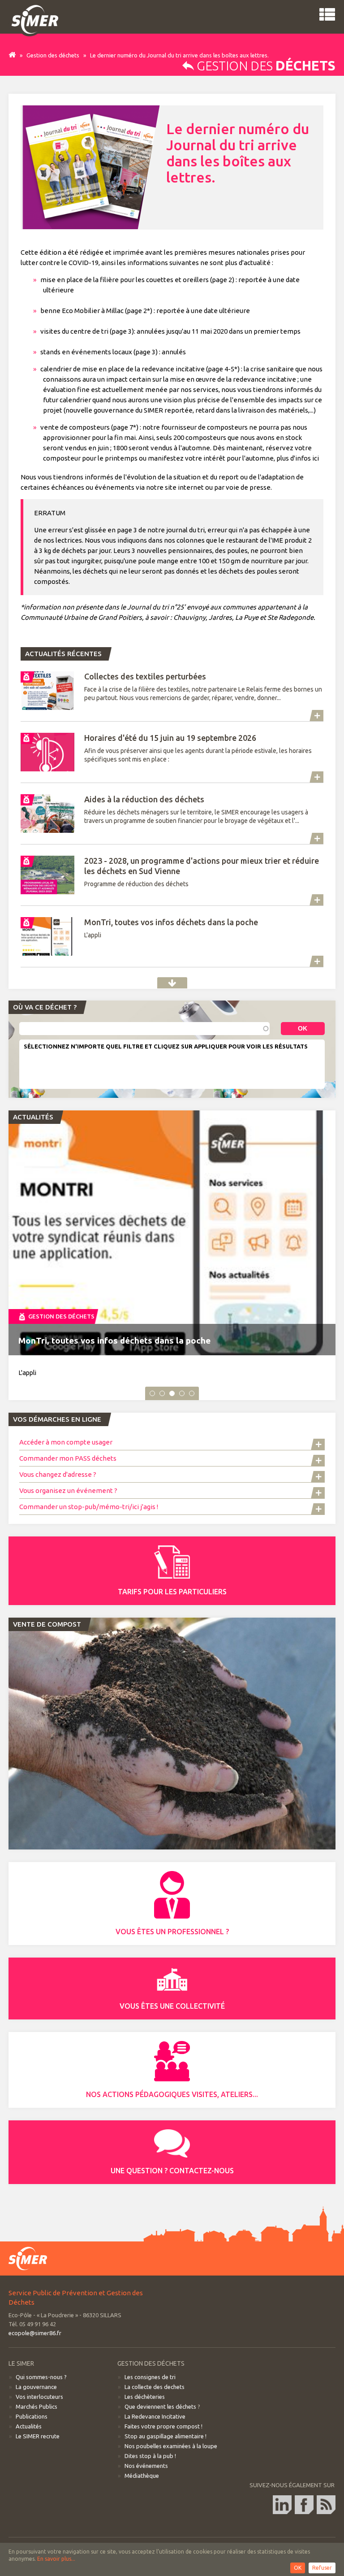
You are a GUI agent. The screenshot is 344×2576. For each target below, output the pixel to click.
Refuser (322, 2568)
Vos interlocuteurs (39, 2397)
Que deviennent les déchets (160, 2406)
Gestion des (265, 66)
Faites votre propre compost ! (163, 2426)
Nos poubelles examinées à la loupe (171, 2446)
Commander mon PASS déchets (68, 1458)
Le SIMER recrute (38, 2436)
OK (298, 2568)
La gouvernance (36, 2387)
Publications (32, 2416)
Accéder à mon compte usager (67, 1442)
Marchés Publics (37, 2406)
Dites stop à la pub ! (150, 2456)
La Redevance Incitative (155, 2416)
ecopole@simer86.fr (35, 2333)
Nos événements (146, 2466)
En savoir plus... (56, 2559)
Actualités (172, 983)
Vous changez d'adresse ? (58, 1474)
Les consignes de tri (150, 2377)
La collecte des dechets (155, 2387)
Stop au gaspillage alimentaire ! (166, 2436)
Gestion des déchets (53, 55)
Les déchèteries (145, 2397)
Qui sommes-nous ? (41, 2377)
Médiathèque (142, 2476)
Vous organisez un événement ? (68, 1490)
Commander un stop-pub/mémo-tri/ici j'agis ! (89, 1507)
